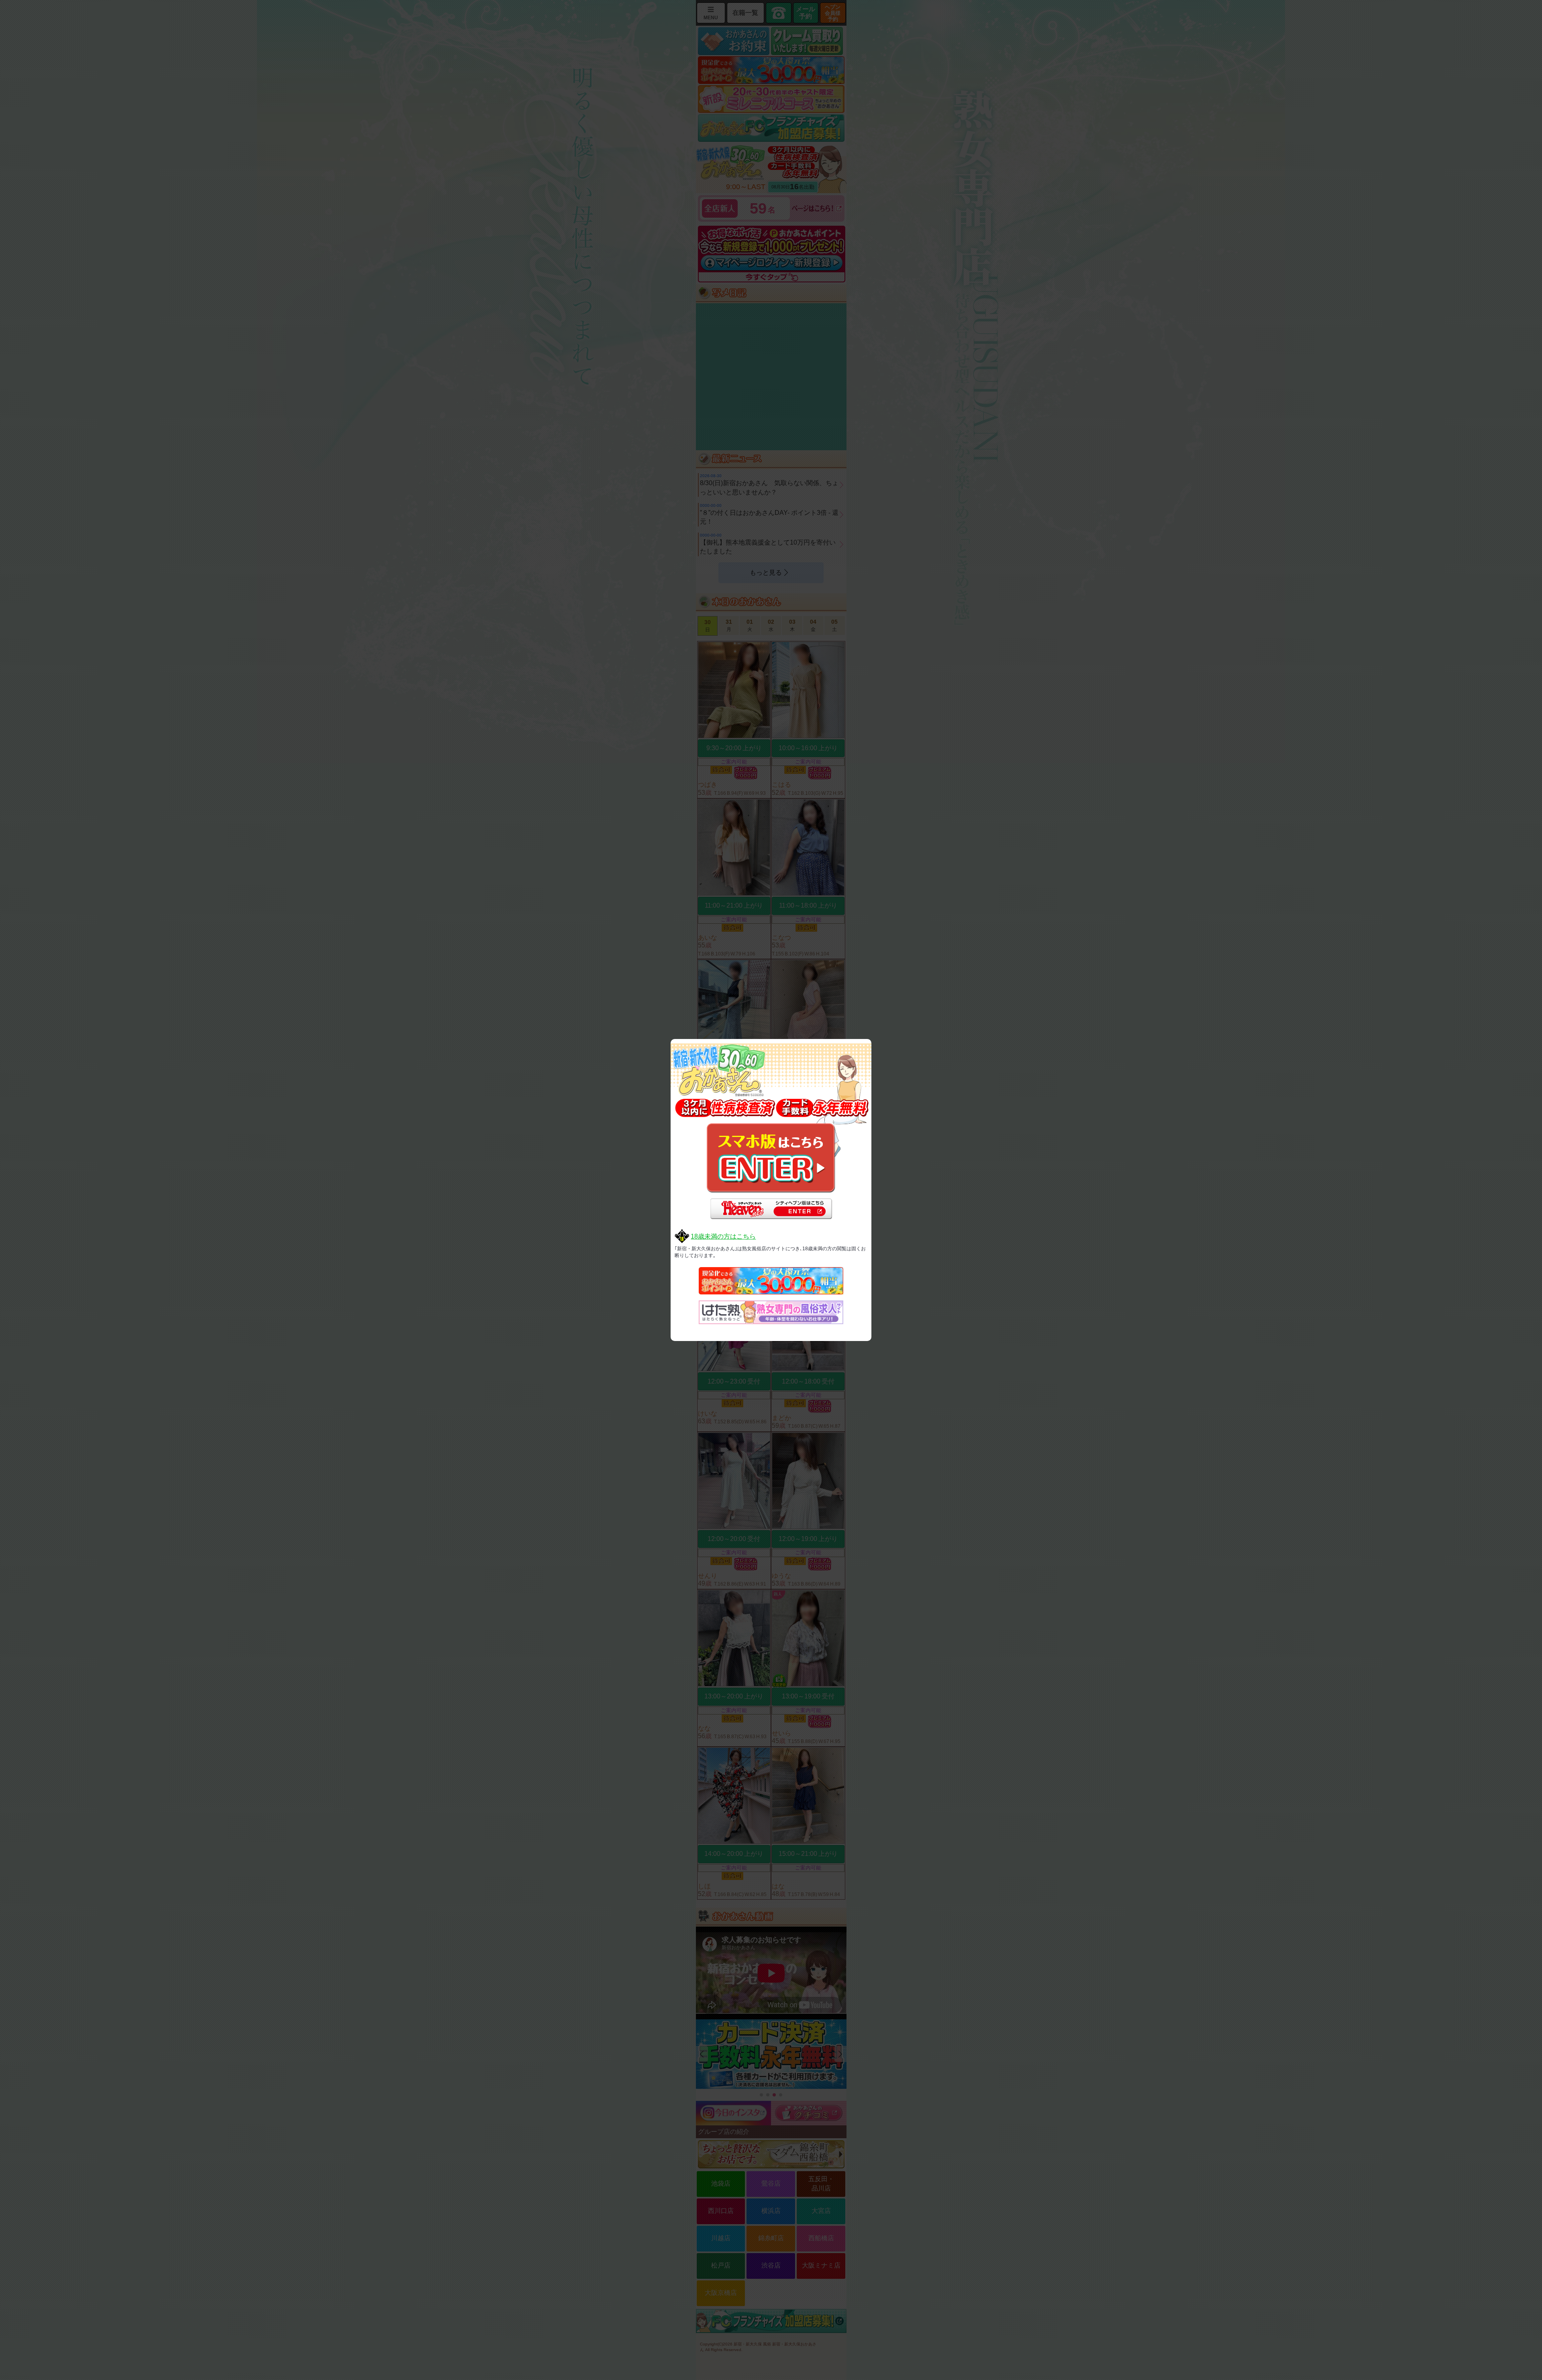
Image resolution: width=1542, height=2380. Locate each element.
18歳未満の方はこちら (723, 1236)
